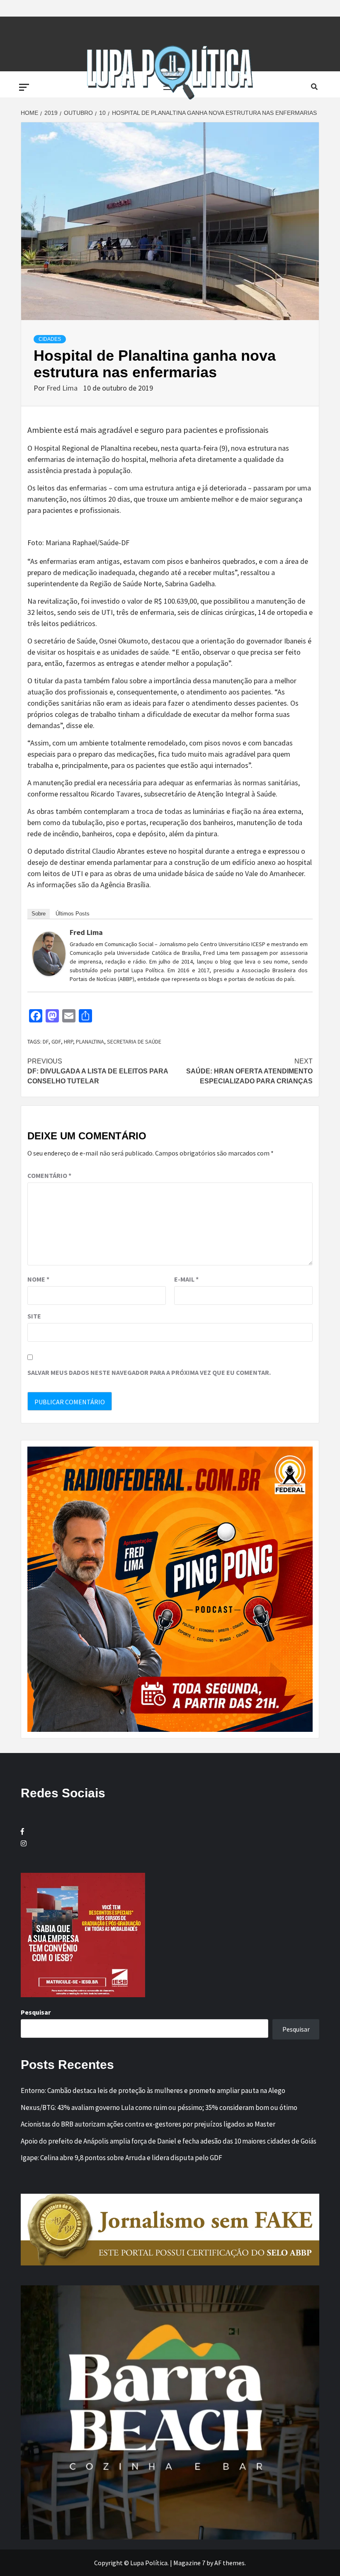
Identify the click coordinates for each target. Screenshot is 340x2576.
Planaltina (90, 1042)
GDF (56, 1042)
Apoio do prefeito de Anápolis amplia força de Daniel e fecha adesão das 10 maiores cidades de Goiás (169, 2141)
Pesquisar (36, 2012)
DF (46, 1042)
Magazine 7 (189, 2563)
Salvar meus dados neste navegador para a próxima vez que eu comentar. (149, 1372)
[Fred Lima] (49, 953)
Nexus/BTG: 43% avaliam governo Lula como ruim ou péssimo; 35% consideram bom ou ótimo (159, 2107)
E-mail (186, 1279)
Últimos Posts (73, 914)
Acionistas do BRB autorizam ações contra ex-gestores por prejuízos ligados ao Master (148, 2124)
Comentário (49, 1175)
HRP (68, 1042)
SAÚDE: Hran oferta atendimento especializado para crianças (249, 1071)
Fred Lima (63, 388)
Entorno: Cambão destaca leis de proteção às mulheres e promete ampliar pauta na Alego (153, 2090)
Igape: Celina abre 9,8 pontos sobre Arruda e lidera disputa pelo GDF (121, 2158)
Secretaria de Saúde (134, 1042)
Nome (38, 1279)
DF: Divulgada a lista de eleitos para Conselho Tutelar (98, 1071)
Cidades (50, 339)
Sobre (39, 914)
